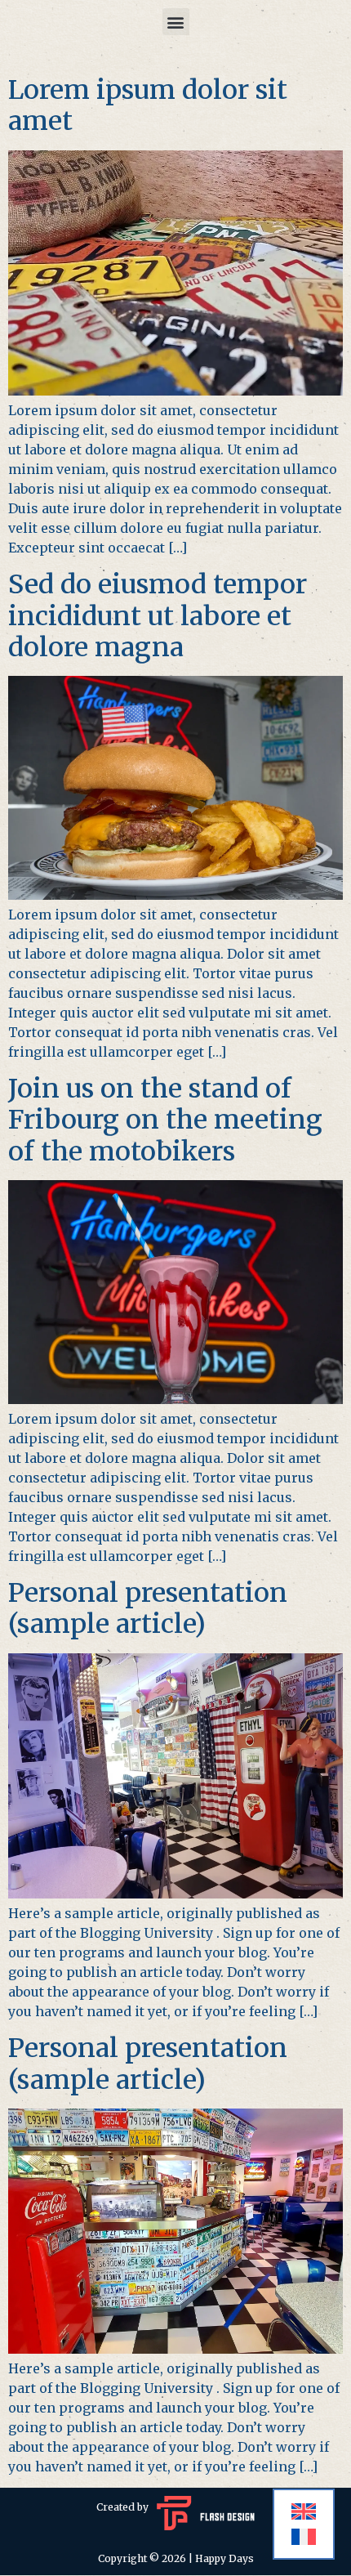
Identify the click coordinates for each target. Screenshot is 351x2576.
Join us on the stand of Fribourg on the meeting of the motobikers (165, 1120)
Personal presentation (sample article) (148, 1608)
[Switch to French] (304, 2537)
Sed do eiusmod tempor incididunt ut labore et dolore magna (158, 616)
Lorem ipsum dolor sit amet (148, 105)
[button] (176, 22)
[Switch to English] (304, 2512)
